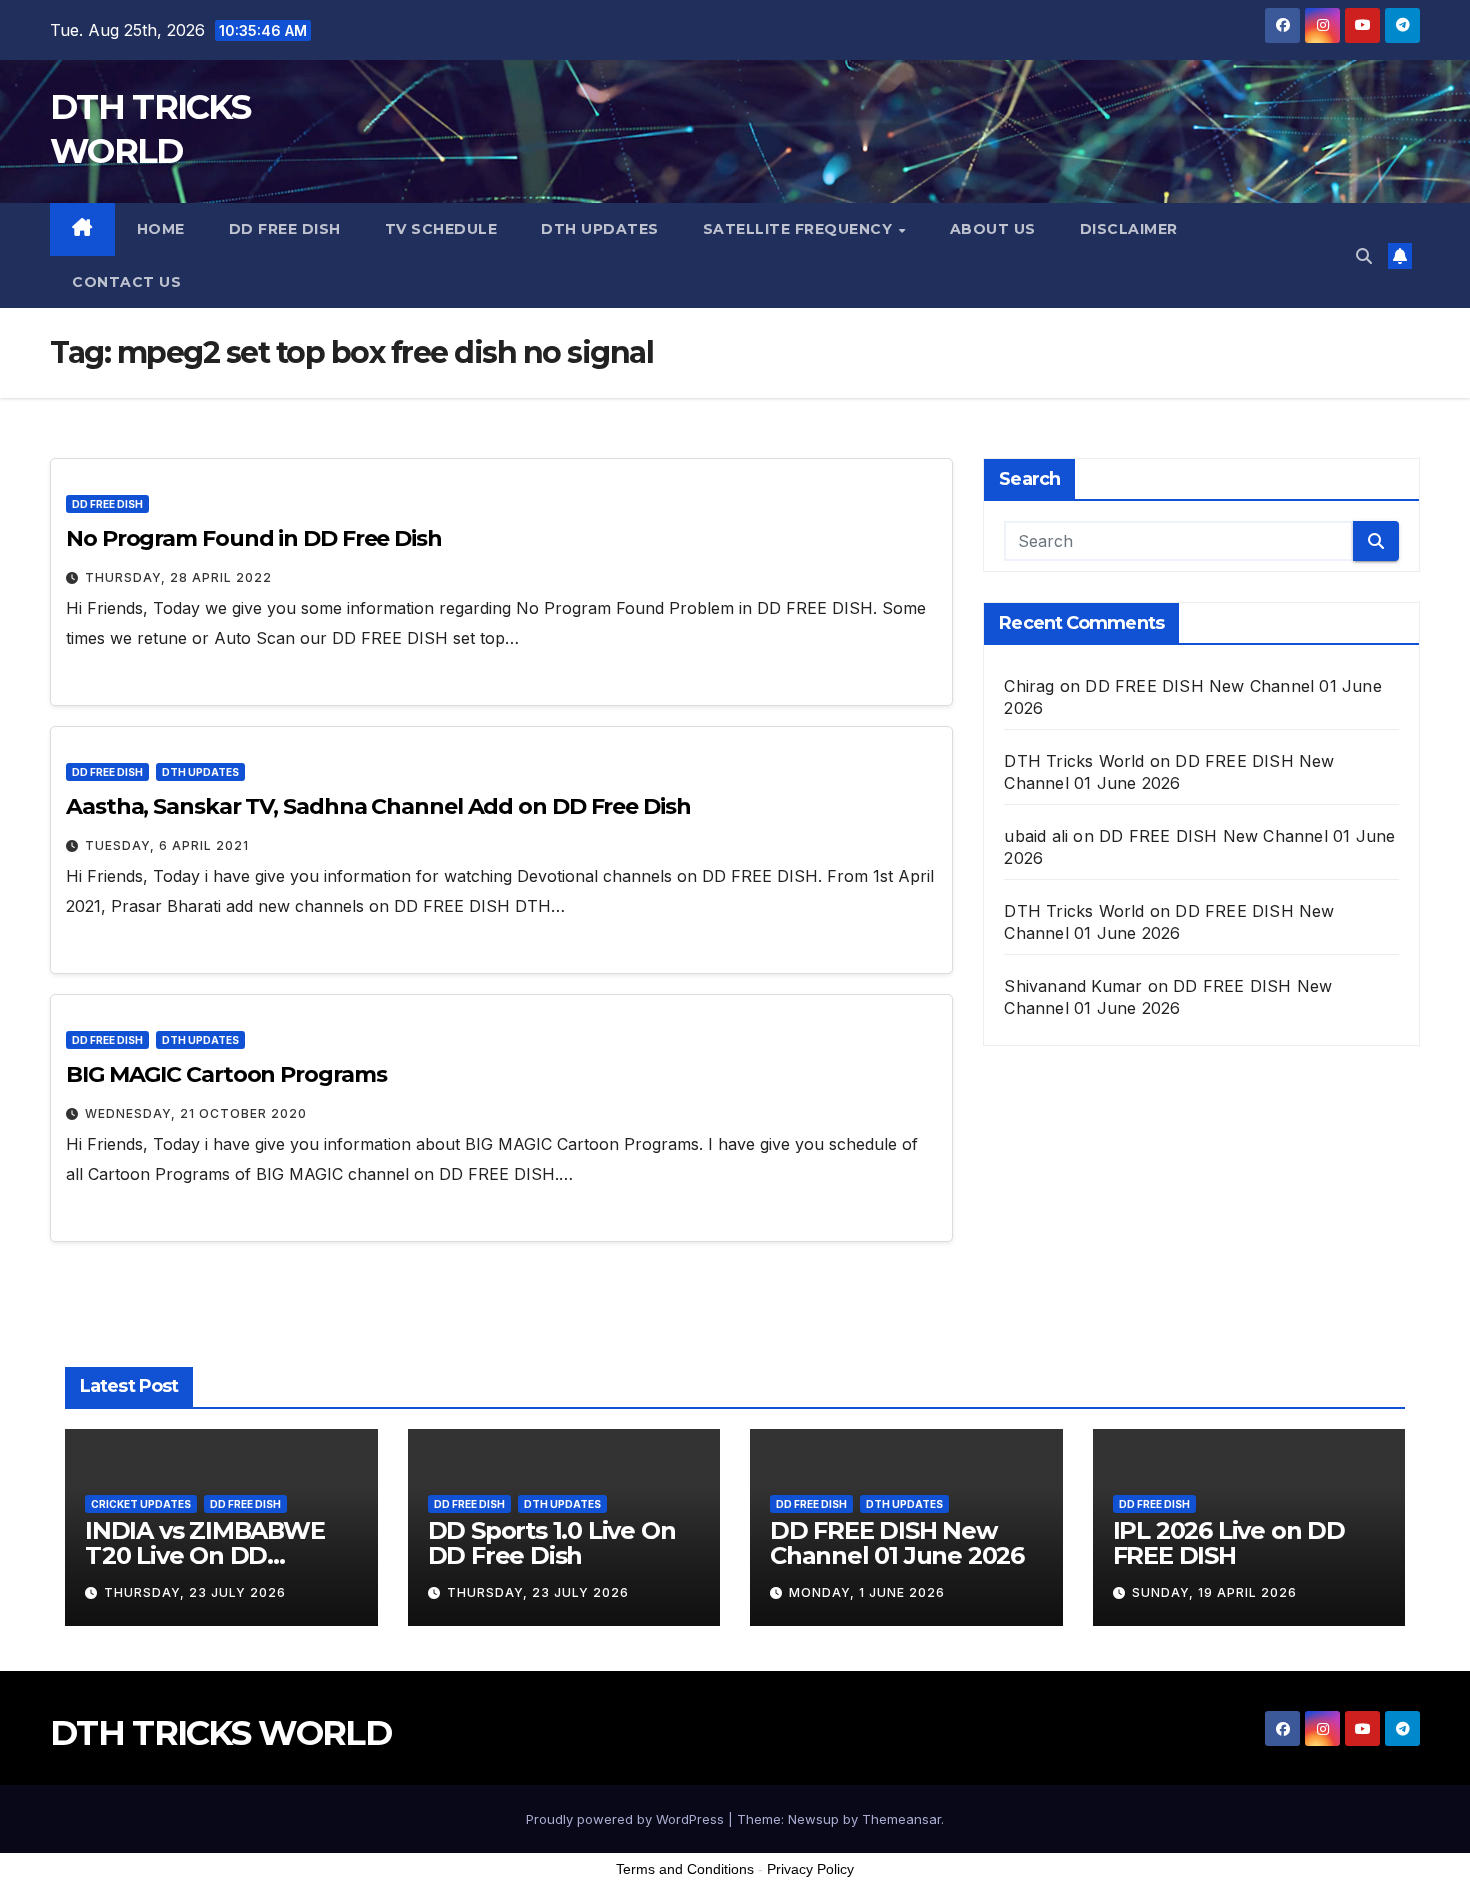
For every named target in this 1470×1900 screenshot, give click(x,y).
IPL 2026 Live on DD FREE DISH (1229, 1543)
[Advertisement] (735, 1849)
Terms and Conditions (685, 1869)
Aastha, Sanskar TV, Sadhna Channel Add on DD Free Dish (378, 806)
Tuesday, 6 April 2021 (167, 845)
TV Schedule (441, 229)
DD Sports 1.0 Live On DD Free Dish (552, 1543)
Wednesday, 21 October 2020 (196, 1113)
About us (993, 229)
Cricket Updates (141, 1504)
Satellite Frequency (800, 229)
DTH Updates (600, 229)
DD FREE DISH (285, 229)
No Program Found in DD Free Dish (254, 538)
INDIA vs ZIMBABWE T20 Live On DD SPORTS (205, 1555)
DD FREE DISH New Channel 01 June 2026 (897, 1543)
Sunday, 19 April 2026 (1214, 1592)
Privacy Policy (810, 1869)
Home (161, 229)
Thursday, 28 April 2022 (178, 577)
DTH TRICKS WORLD (220, 1733)
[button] (1364, 256)
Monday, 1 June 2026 (867, 1592)
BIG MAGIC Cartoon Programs (226, 1074)
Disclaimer (1129, 229)
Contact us (126, 282)
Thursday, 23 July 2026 (195, 1592)
